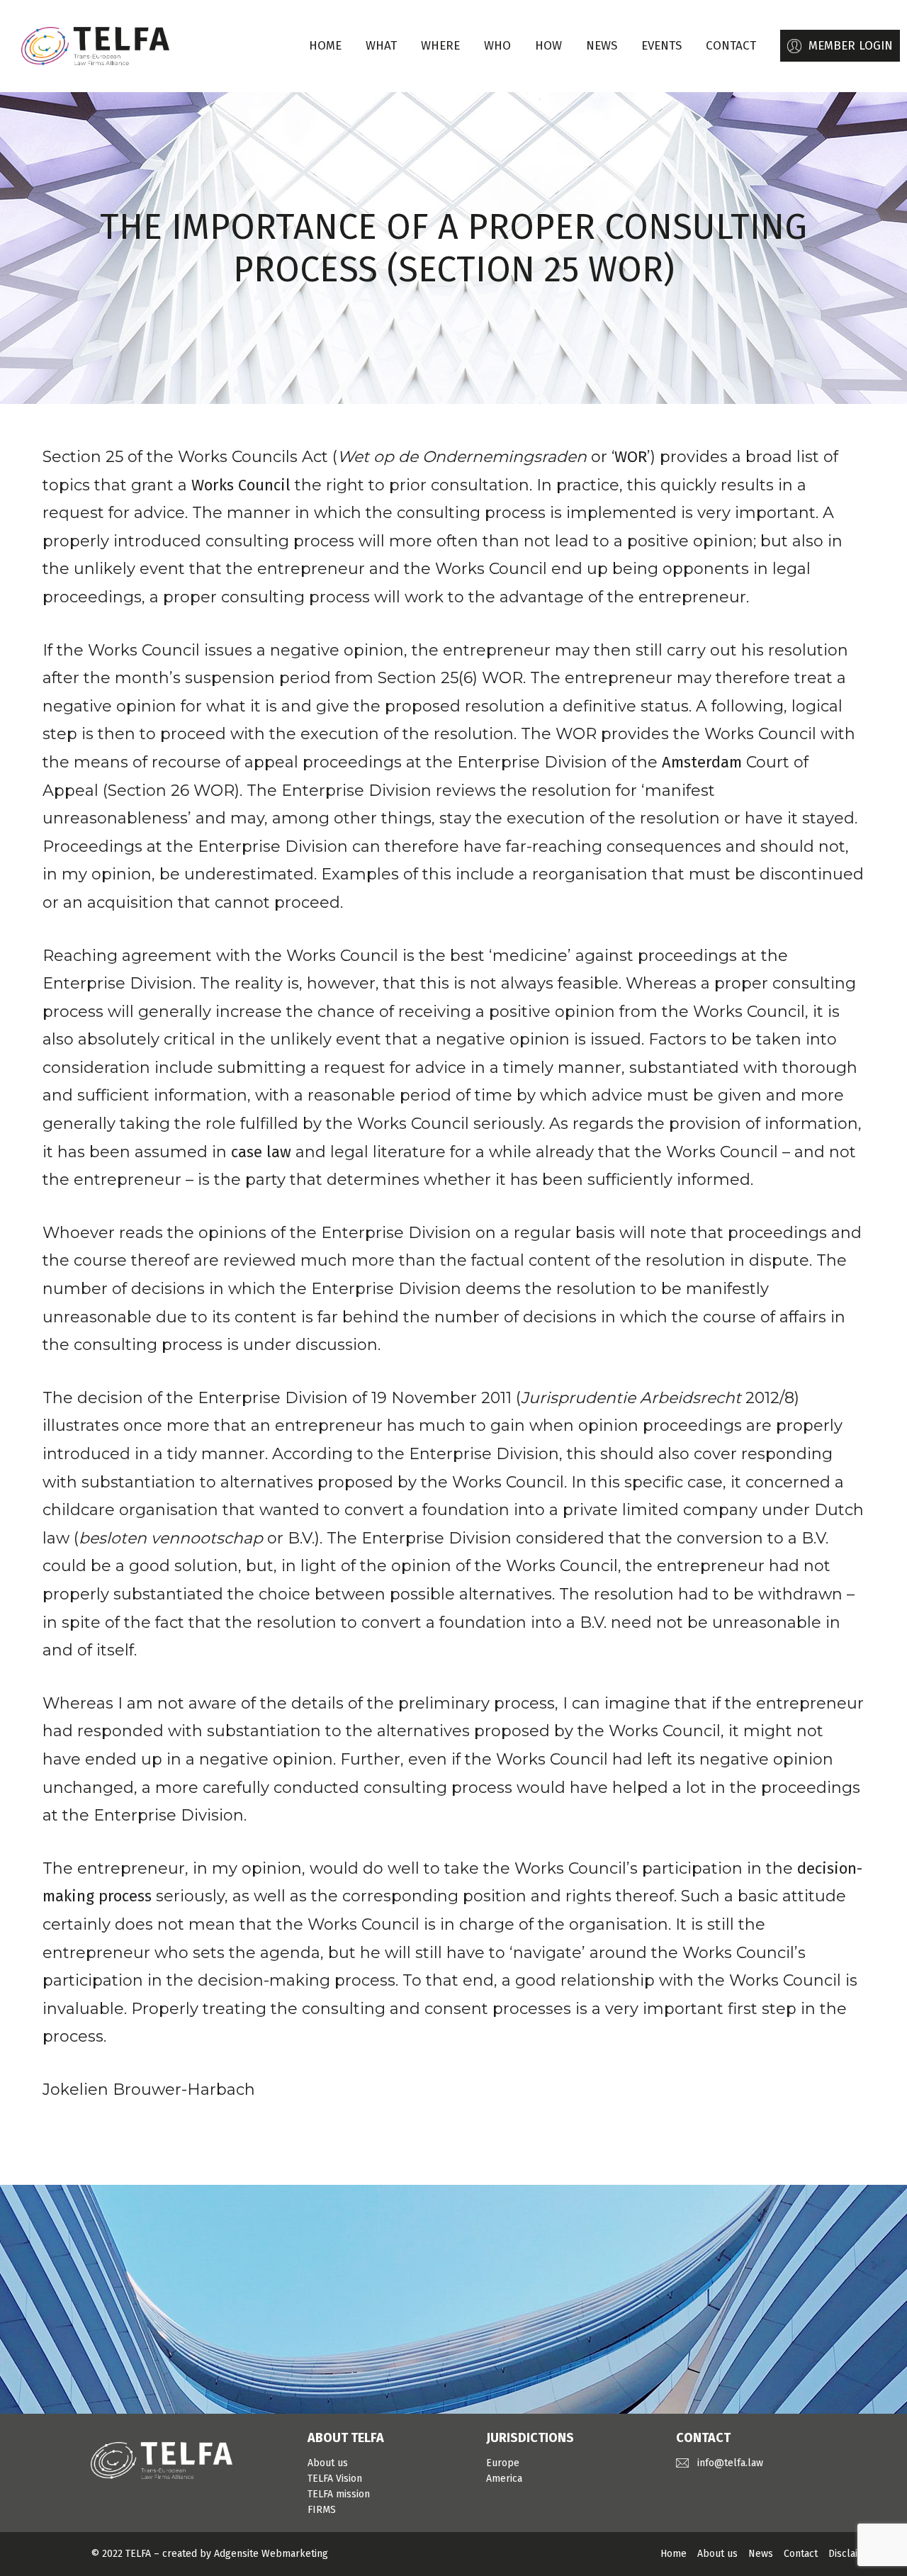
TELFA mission (339, 2494)
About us (328, 2463)
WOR (631, 457)
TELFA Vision (335, 2479)
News (761, 2554)
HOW (548, 46)
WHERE (440, 46)
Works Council (241, 485)
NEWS (602, 46)
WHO (497, 46)
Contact (801, 2554)
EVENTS (661, 46)
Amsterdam (702, 762)
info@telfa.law (730, 2463)
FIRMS (322, 2510)
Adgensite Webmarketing (271, 2554)
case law (261, 1152)
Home (325, 46)
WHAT (381, 46)
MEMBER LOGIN (851, 46)
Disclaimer (852, 2554)
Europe (503, 2463)
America (504, 2479)
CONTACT (731, 46)
